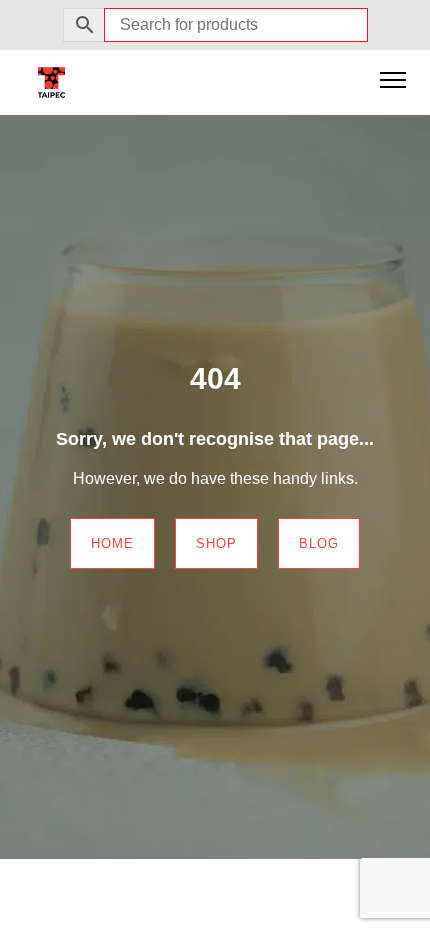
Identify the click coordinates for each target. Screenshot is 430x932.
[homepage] (51, 81)
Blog (319, 543)
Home (112, 543)
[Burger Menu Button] (393, 82)
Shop (216, 543)
